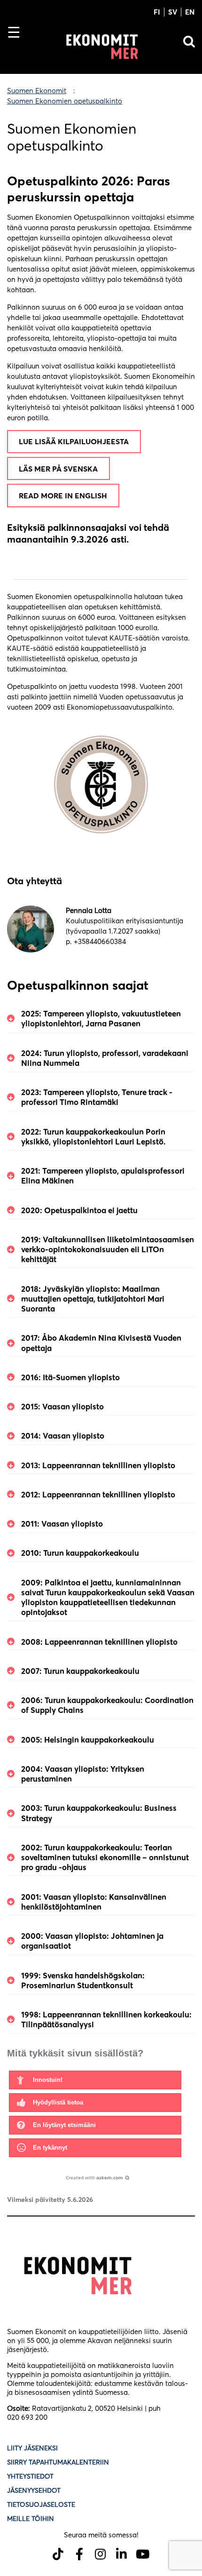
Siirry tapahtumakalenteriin (58, 2462)
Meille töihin (31, 2519)
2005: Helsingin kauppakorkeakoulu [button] (88, 1740)
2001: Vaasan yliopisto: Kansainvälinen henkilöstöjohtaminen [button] (94, 1902)
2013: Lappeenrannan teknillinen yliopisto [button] (98, 1465)
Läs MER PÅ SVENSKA (58, 469)
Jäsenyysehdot (34, 2490)
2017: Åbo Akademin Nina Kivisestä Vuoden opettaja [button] (101, 1343)
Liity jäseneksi (32, 2448)
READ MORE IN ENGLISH (63, 496)
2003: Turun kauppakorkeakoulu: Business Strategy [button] (99, 1813)
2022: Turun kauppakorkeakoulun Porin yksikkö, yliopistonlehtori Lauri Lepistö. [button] (93, 1136)
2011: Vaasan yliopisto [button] (62, 1524)
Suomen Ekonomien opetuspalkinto (65, 101)
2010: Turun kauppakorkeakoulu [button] (80, 1553)
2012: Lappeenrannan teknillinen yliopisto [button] (98, 1494)
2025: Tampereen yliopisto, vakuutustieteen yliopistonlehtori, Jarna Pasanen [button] (101, 1018)
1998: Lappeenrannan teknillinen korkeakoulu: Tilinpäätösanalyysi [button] (106, 2019)
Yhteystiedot (30, 2476)
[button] (95, 2080)
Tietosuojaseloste (42, 2504)
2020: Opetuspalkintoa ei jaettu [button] (79, 1210)
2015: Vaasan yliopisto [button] (62, 1406)
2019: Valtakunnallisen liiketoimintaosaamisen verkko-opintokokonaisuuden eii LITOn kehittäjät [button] (108, 1249)
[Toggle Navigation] (18, 48)
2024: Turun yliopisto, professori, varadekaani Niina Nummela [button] (105, 1058)
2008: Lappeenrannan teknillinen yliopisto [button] (99, 1642)
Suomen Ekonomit (37, 91)
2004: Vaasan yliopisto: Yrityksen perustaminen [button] (83, 1774)
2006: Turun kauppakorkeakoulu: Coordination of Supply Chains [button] (107, 1705)
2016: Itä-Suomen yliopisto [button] (70, 1377)
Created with (94, 2177)
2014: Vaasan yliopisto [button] (63, 1436)
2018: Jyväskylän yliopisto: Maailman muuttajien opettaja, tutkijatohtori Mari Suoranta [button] (93, 1299)
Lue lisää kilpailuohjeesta (74, 441)
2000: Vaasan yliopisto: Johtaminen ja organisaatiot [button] (92, 1941)
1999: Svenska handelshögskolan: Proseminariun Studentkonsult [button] (83, 1980)
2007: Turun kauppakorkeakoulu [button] (80, 1671)
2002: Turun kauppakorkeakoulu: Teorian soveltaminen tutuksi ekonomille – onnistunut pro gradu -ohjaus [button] (105, 1857)
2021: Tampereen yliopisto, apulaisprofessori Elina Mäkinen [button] (103, 1176)
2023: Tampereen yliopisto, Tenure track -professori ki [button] (97, 1097)
